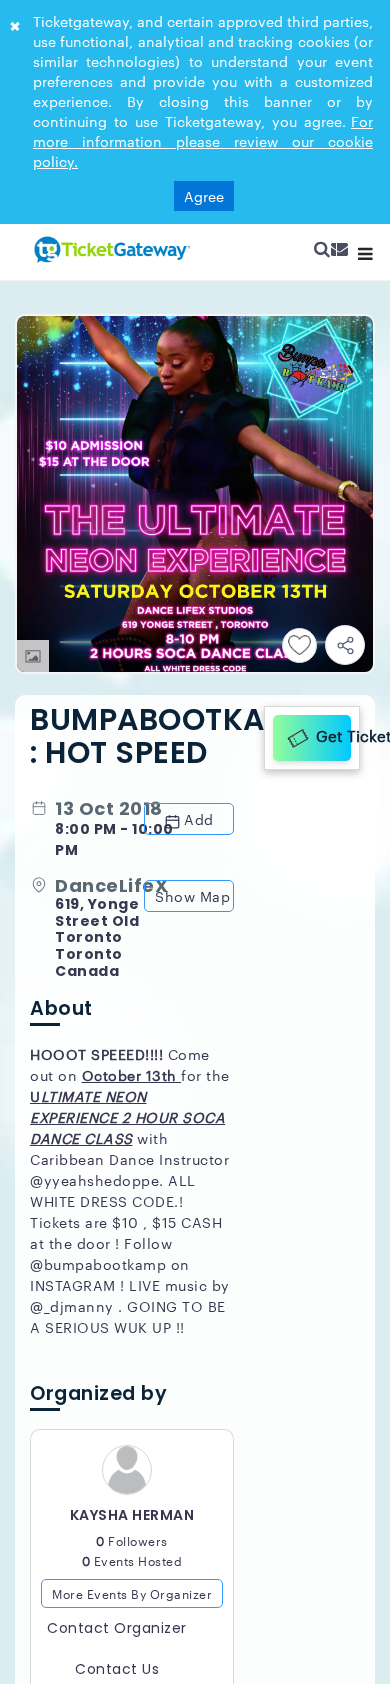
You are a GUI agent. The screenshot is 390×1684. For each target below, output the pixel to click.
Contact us (117, 1671)
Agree (204, 196)
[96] (110, 249)
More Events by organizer (132, 1595)
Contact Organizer (117, 1630)
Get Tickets (332, 735)
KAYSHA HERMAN (132, 1517)
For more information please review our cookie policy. (203, 141)
